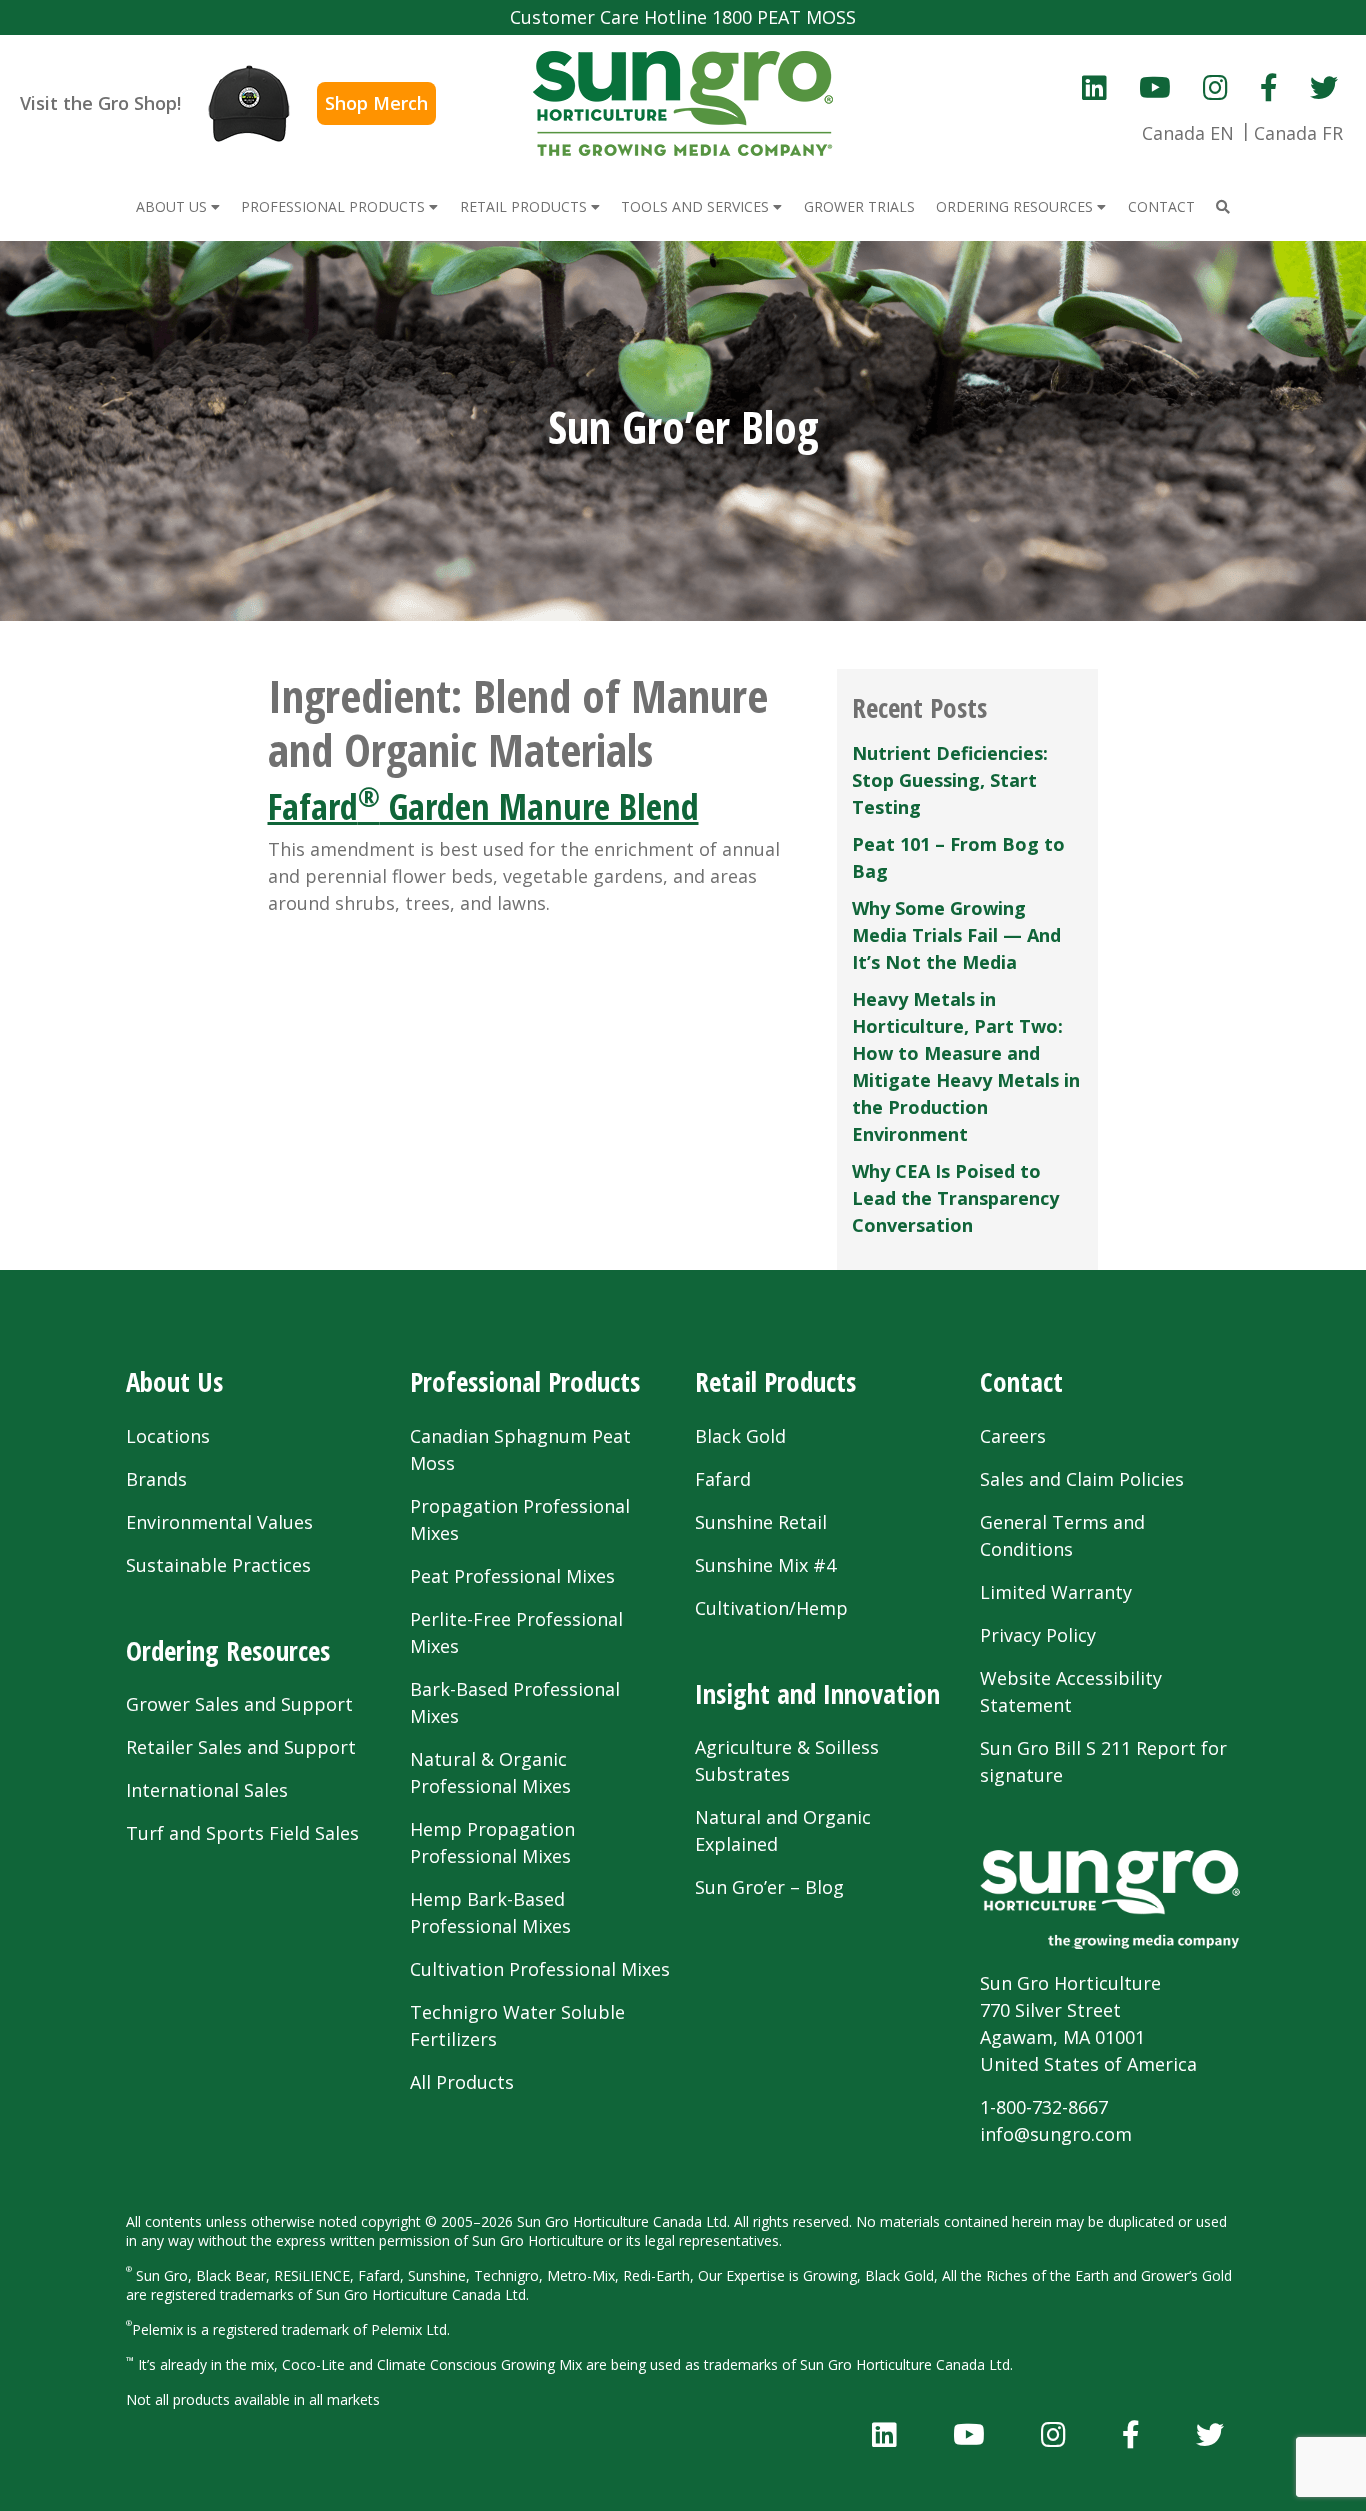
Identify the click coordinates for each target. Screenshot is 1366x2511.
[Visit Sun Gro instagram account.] (1215, 87)
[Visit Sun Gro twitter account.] (1324, 87)
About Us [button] (173, 206)
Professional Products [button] (335, 206)
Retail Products (775, 1381)
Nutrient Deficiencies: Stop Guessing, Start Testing (950, 780)
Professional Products (525, 1381)
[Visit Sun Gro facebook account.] (1269, 87)
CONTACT (1161, 206)
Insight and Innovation (817, 1693)
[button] (1223, 206)
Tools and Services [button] (697, 206)
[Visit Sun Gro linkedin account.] (1094, 87)
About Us (174, 1381)
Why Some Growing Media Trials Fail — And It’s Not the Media (956, 935)
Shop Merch (376, 103)
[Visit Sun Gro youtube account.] (1155, 87)
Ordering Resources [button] (1016, 206)
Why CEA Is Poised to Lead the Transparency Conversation (955, 1198)
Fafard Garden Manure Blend (483, 806)
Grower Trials (859, 206)
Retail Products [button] (525, 206)
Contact (1021, 1381)
